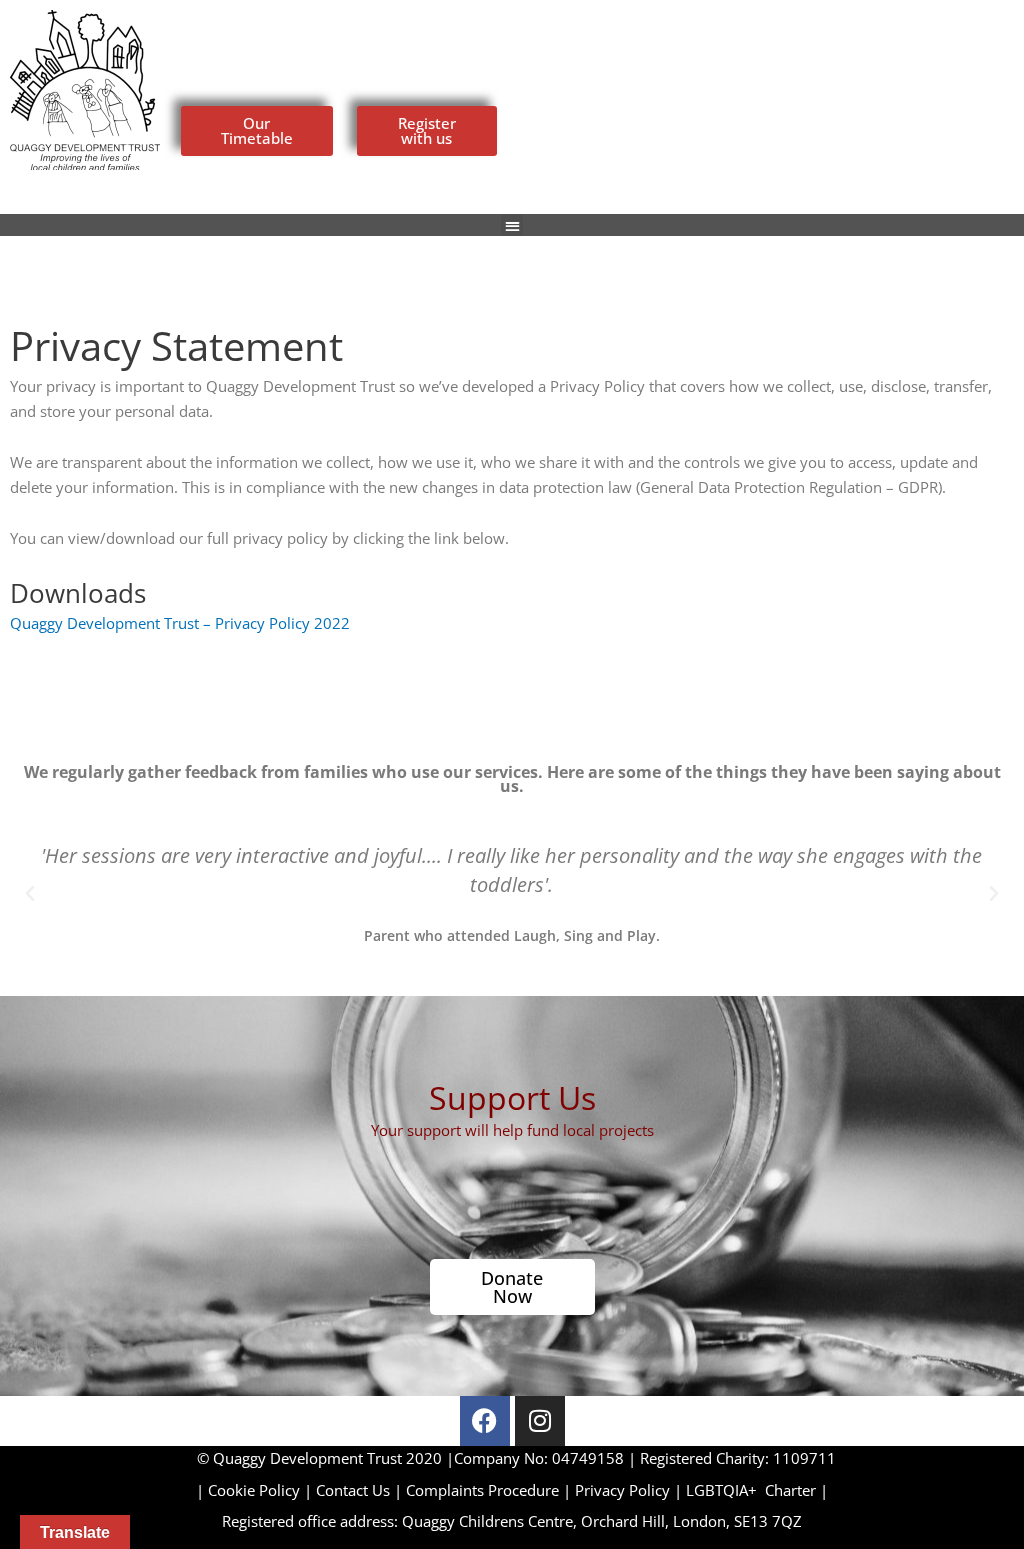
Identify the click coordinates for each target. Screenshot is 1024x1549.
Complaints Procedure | (490, 1490)
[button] (512, 225)
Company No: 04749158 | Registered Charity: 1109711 (516, 1458)
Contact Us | (361, 1490)
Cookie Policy (254, 1490)
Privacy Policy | (630, 1490)
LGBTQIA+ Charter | (757, 1490)
